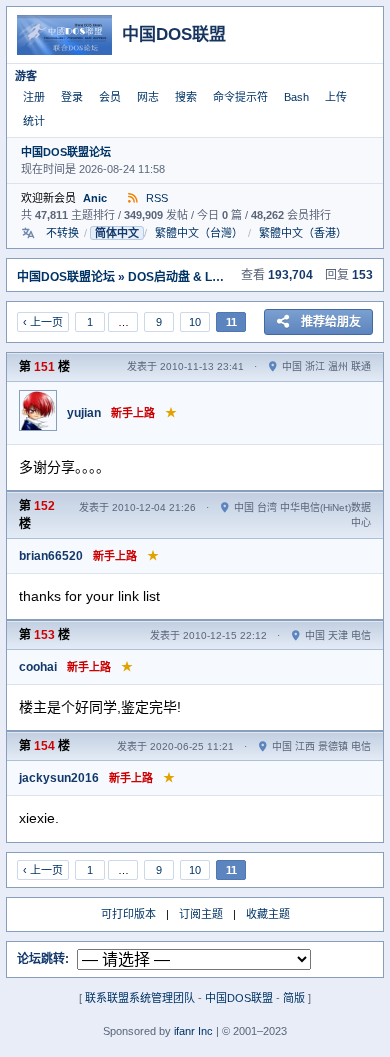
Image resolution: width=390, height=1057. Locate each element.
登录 (72, 97)
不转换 (62, 233)
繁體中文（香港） (303, 233)
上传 (336, 97)
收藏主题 (268, 914)
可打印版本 (128, 914)
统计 (34, 121)
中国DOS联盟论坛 (66, 152)
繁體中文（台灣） (199, 233)
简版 (294, 998)
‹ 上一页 (43, 322)
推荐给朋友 (331, 322)
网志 (148, 97)
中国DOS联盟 (239, 998)
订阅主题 (201, 914)
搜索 (186, 97)
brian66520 (51, 556)
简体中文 (117, 233)
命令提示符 (240, 97)
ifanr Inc (193, 1031)
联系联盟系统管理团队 (140, 998)
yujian (84, 413)
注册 (34, 97)
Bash (296, 97)
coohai (38, 667)
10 (195, 322)
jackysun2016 (59, 778)
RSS (155, 198)
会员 (110, 97)
